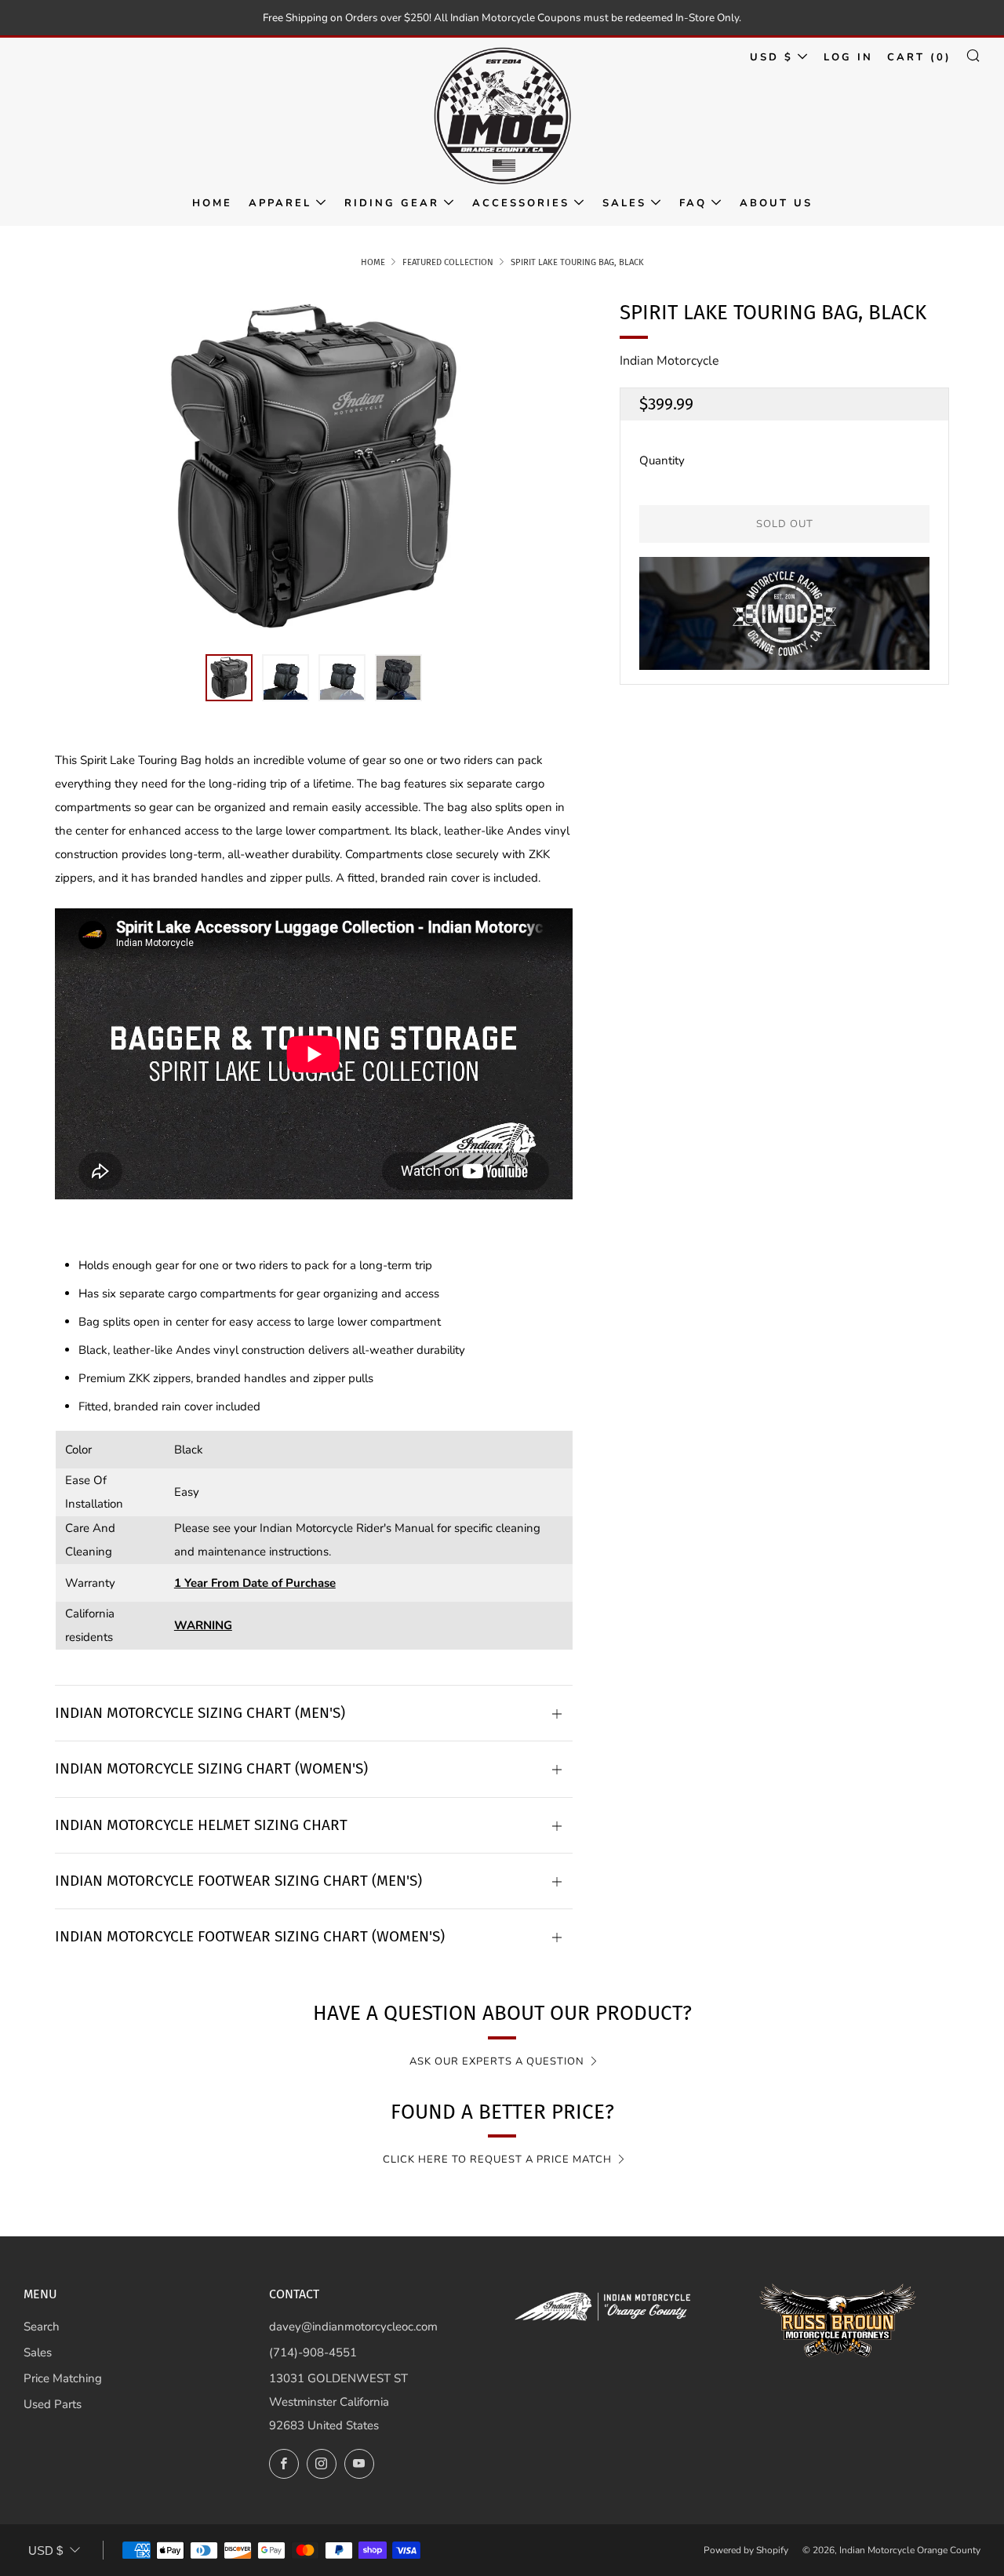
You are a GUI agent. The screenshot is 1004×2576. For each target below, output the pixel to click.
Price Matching (63, 2378)
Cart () (919, 57)
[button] (229, 678)
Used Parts (53, 2404)
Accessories (521, 203)
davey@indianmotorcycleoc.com (353, 2327)
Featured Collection (448, 262)
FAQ (693, 203)
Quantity (662, 460)
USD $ (771, 57)
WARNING (203, 1625)
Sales (624, 203)
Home (212, 203)
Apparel (280, 203)
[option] (314, 466)
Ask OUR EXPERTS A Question (497, 2061)
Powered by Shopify (746, 2550)
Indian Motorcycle (669, 361)
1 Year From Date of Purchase (255, 1583)
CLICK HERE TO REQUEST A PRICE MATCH (497, 2159)
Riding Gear (392, 203)
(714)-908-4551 (313, 2352)
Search (42, 2327)
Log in (848, 57)
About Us (776, 203)
